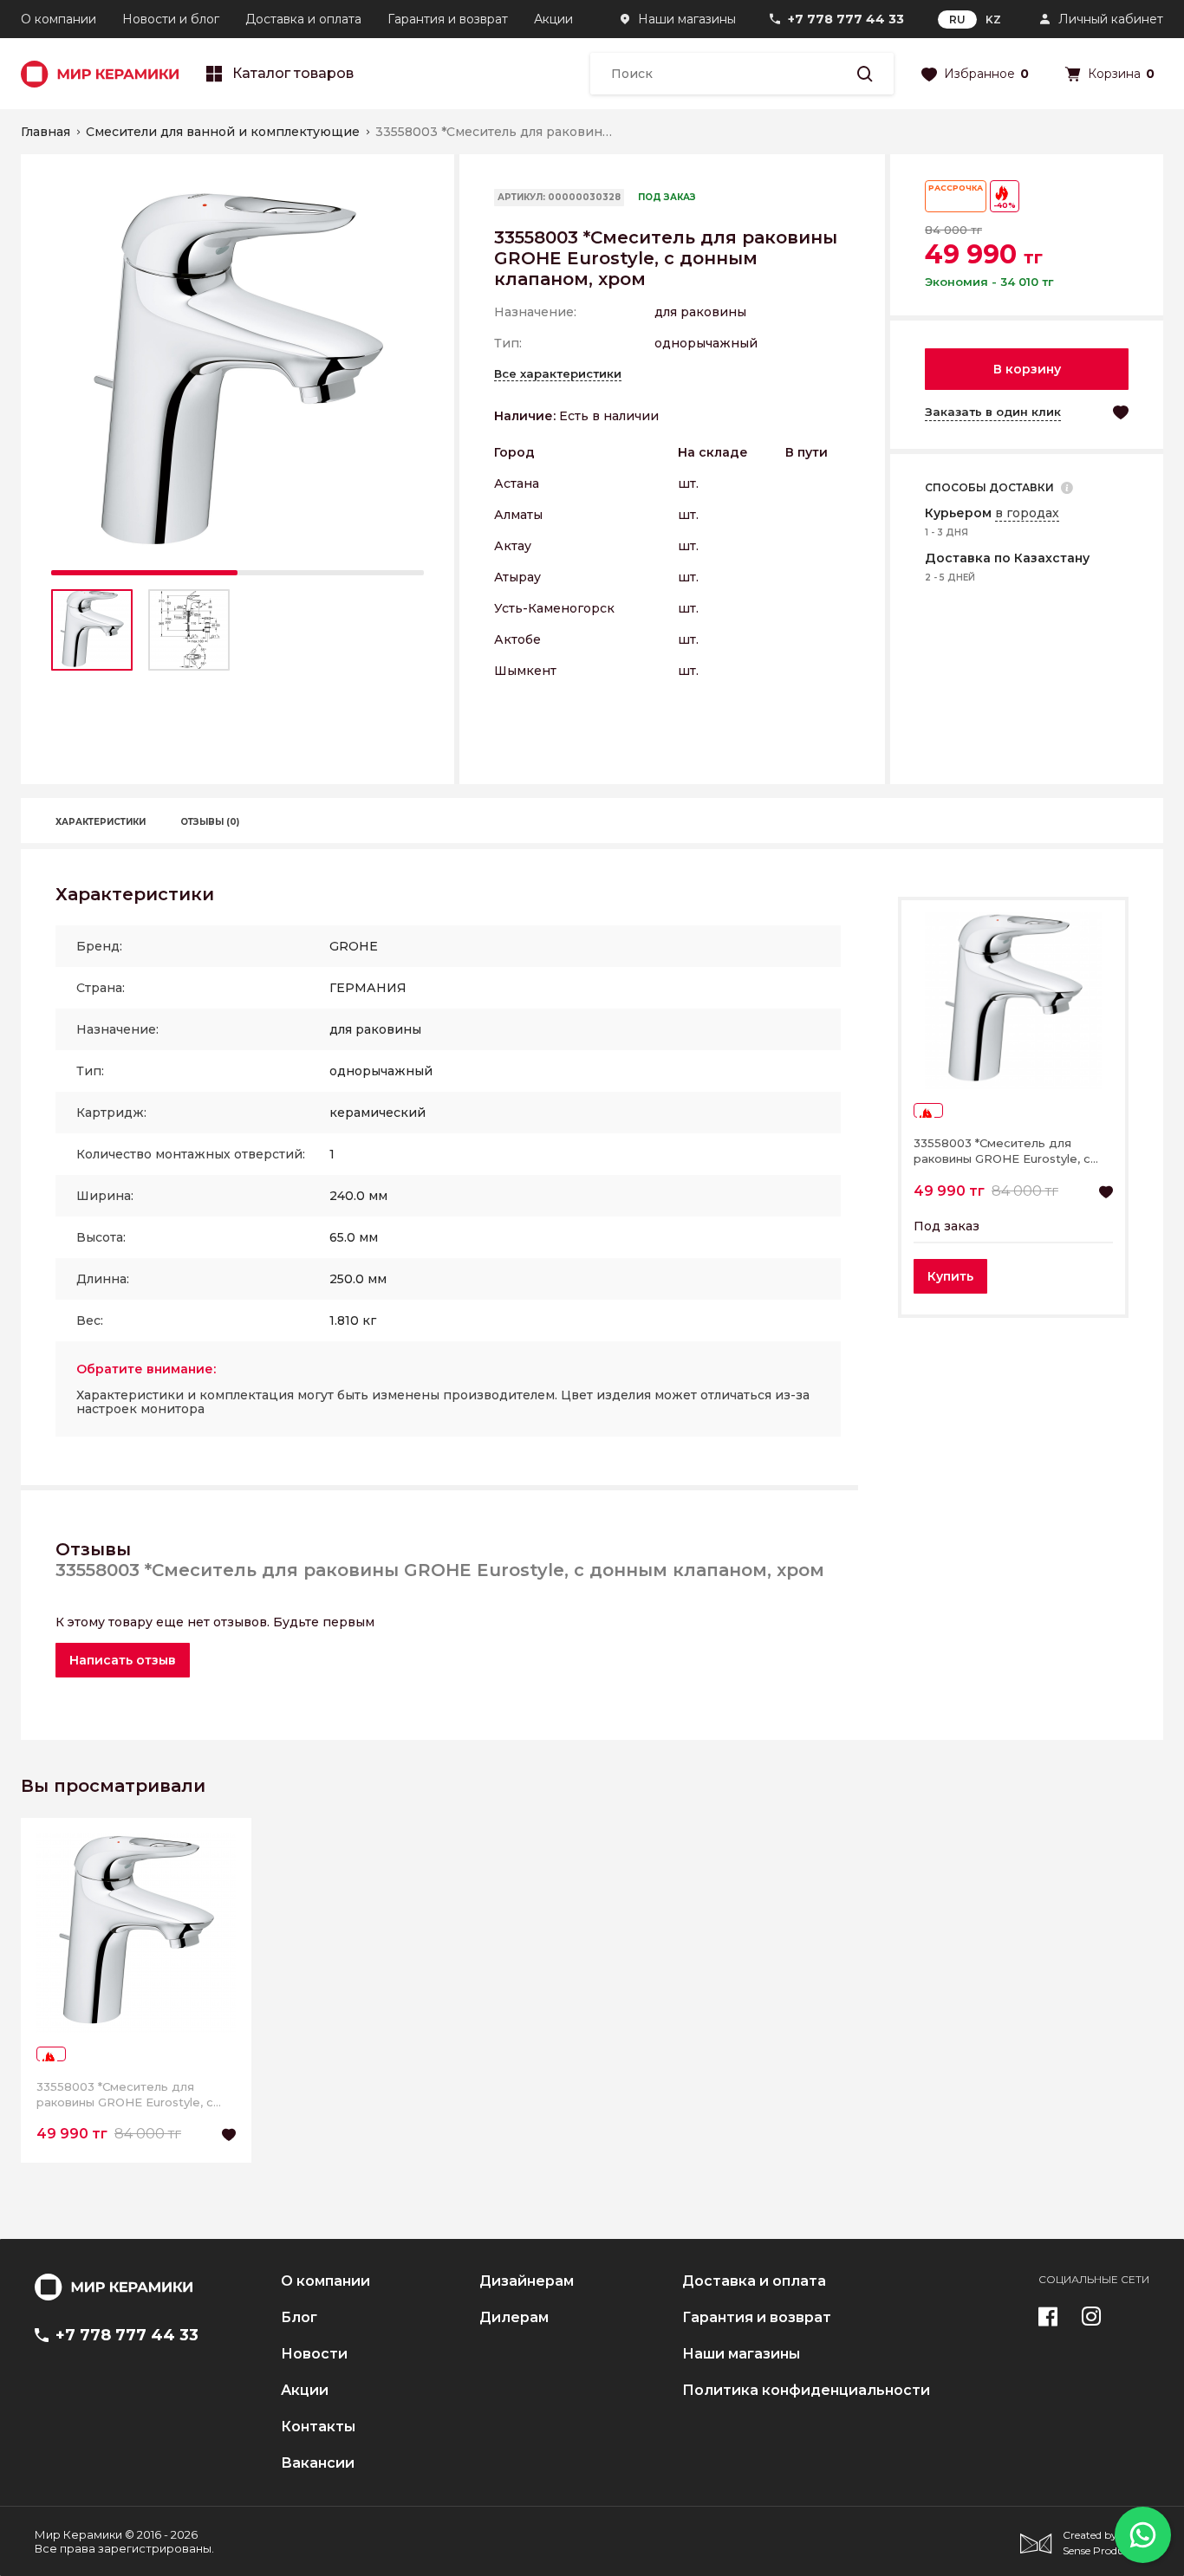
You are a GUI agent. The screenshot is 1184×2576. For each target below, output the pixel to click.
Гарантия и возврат (448, 19)
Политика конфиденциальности (806, 2391)
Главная (46, 132)
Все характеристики (558, 373)
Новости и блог (171, 19)
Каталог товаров (293, 74)
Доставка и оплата (303, 19)
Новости (314, 2354)
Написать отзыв (123, 1660)
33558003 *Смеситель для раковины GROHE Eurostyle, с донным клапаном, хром (1002, 1151)
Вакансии (318, 2463)
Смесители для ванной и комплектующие (223, 132)
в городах (1027, 513)
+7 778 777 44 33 (846, 19)
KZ (993, 19)
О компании (59, 19)
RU (957, 19)
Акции (553, 19)
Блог (299, 2318)
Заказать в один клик (993, 412)
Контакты (318, 2427)
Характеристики (101, 822)
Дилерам (514, 2318)
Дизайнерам (527, 2281)
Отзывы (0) (210, 822)
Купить (950, 1276)
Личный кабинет (1111, 19)
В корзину (1027, 369)
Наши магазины (687, 19)
